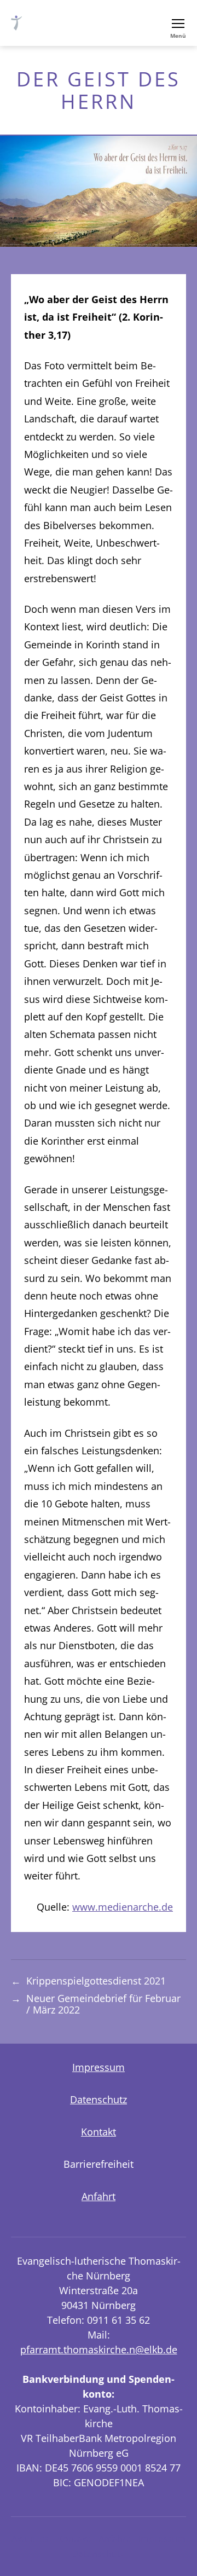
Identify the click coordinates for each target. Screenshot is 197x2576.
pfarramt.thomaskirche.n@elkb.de (99, 2349)
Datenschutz (99, 2099)
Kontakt (99, 2132)
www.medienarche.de (123, 1907)
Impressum (99, 2067)
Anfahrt (99, 2196)
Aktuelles (30, 2539)
